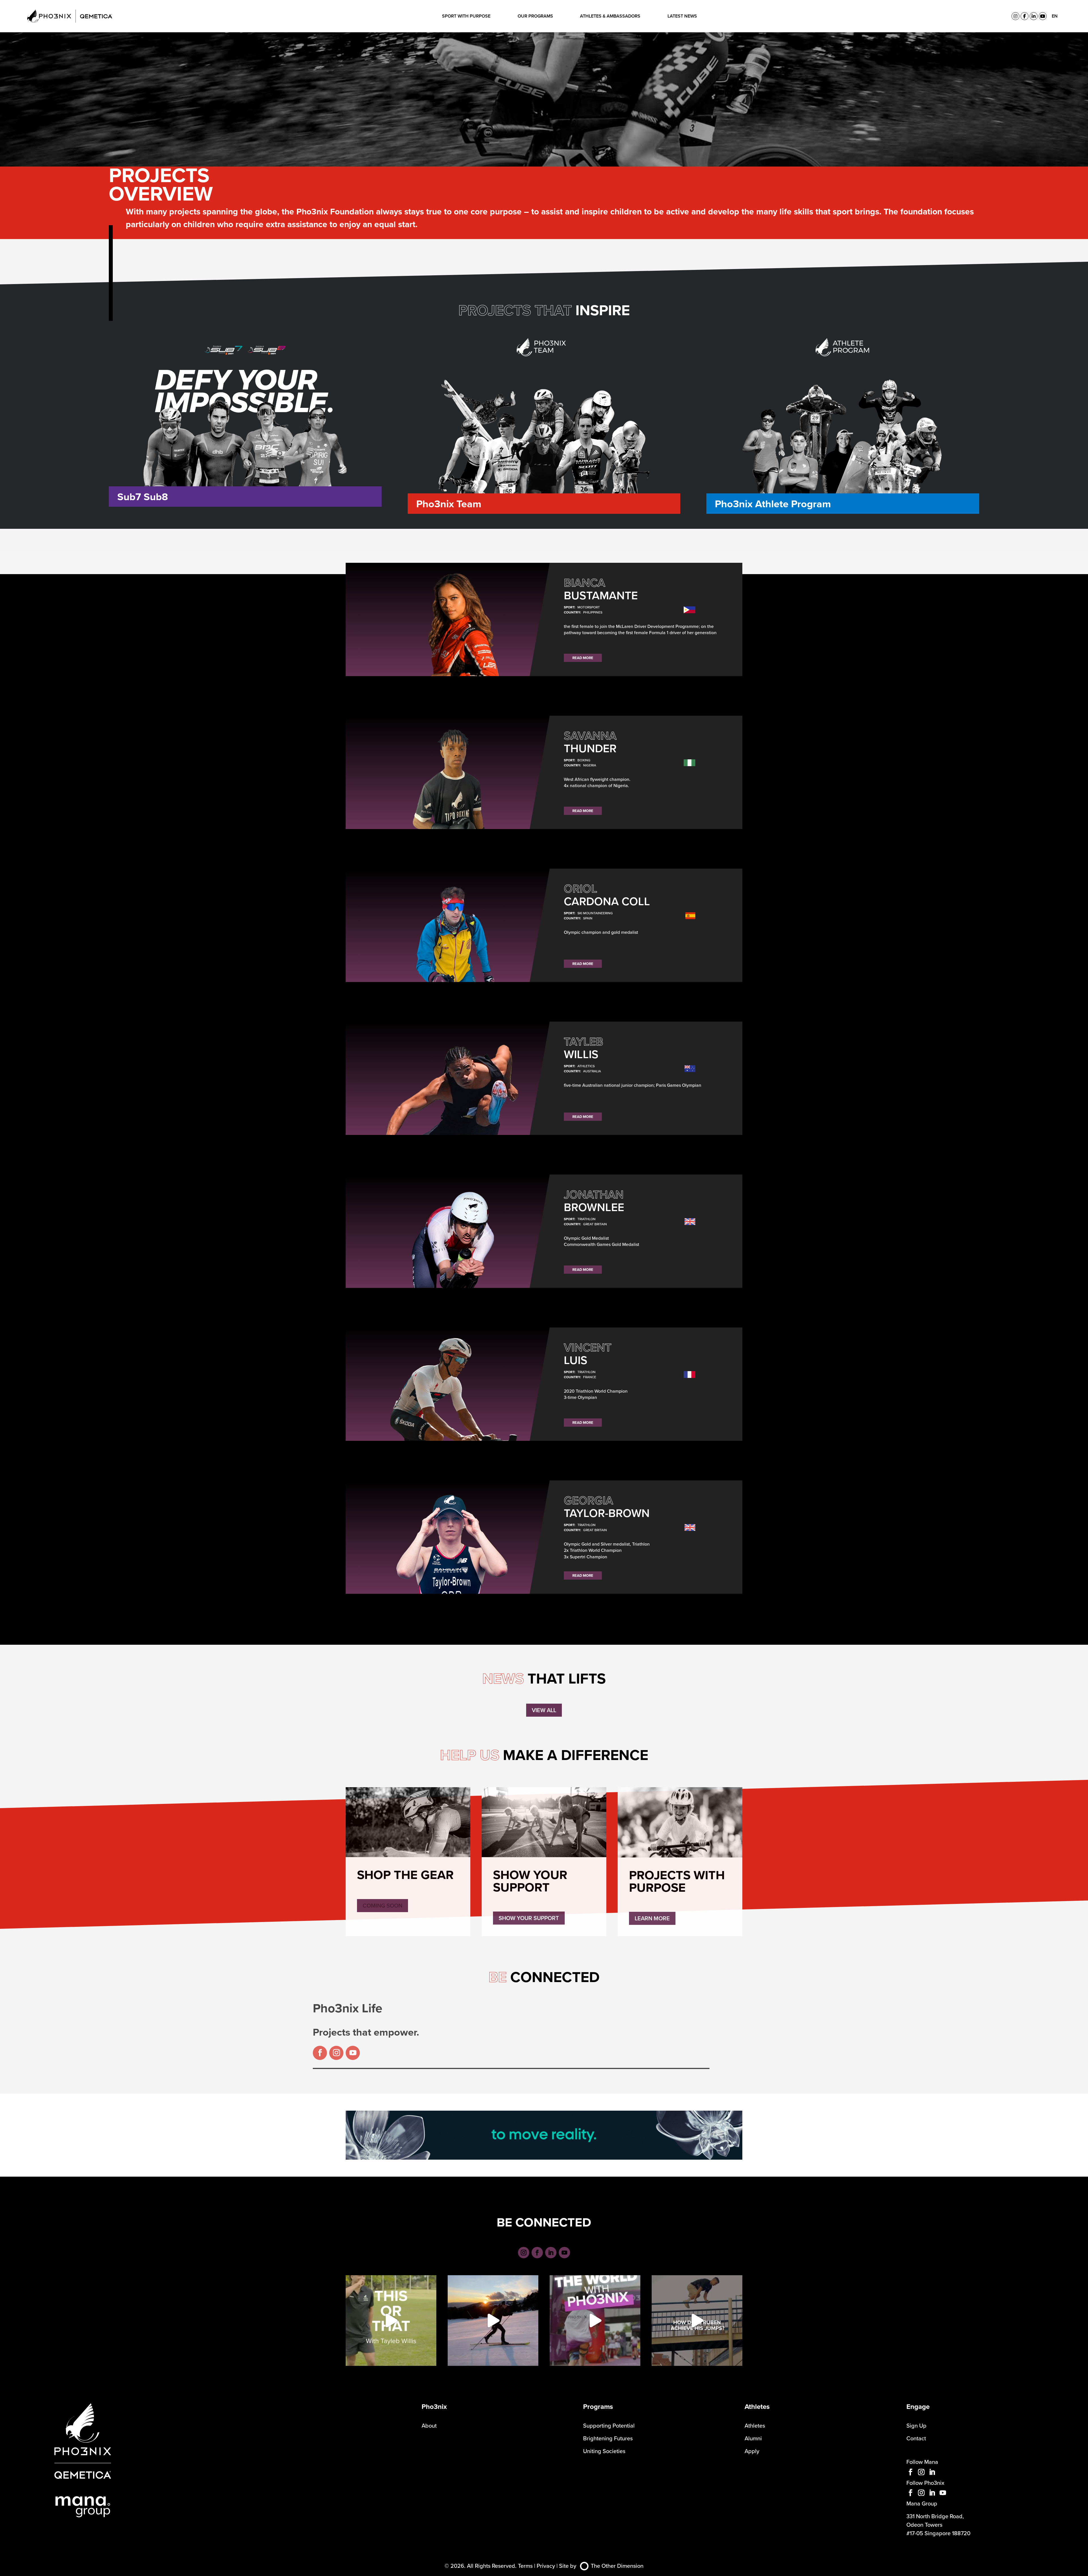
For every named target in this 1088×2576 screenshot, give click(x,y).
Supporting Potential (609, 2425)
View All (544, 1710)
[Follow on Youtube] (353, 2053)
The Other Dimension (617, 2566)
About (429, 2425)
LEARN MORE (652, 1918)
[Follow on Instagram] (336, 2053)
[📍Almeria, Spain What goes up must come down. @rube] (697, 2321)
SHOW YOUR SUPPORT (529, 1918)
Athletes (755, 2425)
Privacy (546, 2566)
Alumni (753, 2438)
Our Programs (535, 16)
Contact (916, 2438)
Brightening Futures (608, 2438)
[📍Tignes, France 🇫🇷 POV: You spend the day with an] (493, 2321)
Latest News (682, 16)
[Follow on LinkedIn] (551, 2253)
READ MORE (583, 658)
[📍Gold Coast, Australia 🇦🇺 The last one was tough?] (391, 2321)
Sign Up (916, 2425)
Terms (525, 2566)
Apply (752, 2451)
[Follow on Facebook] (320, 2053)
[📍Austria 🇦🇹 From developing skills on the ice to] (595, 2321)
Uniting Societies (604, 2451)
